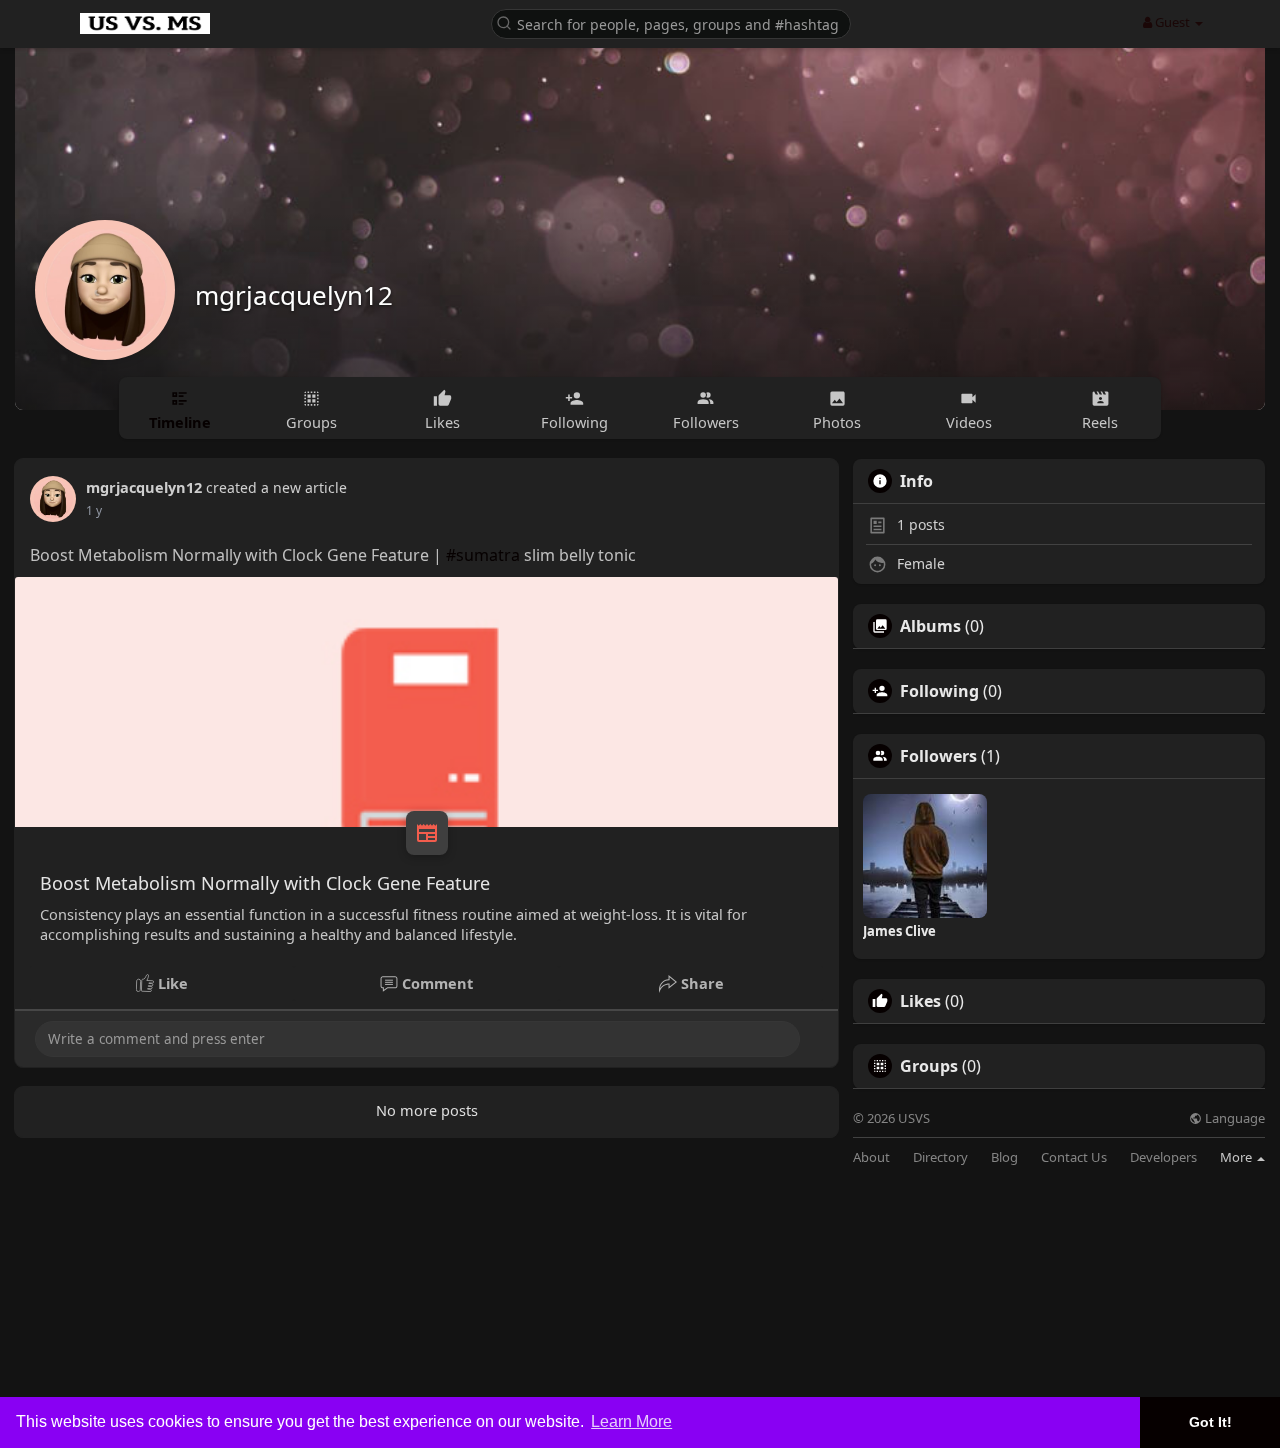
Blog (1004, 1157)
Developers (1163, 1157)
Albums (930, 626)
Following (939, 691)
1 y (94, 510)
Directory (940, 1157)
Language (1233, 1118)
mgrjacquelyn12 (294, 295)
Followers (938, 756)
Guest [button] (1172, 22)
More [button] (1237, 1157)
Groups (929, 1066)
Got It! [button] (1210, 1422)
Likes (920, 1001)
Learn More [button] (631, 1421)
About (871, 1157)
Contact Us (1074, 1157)
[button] (671, 22)
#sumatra (483, 555)
